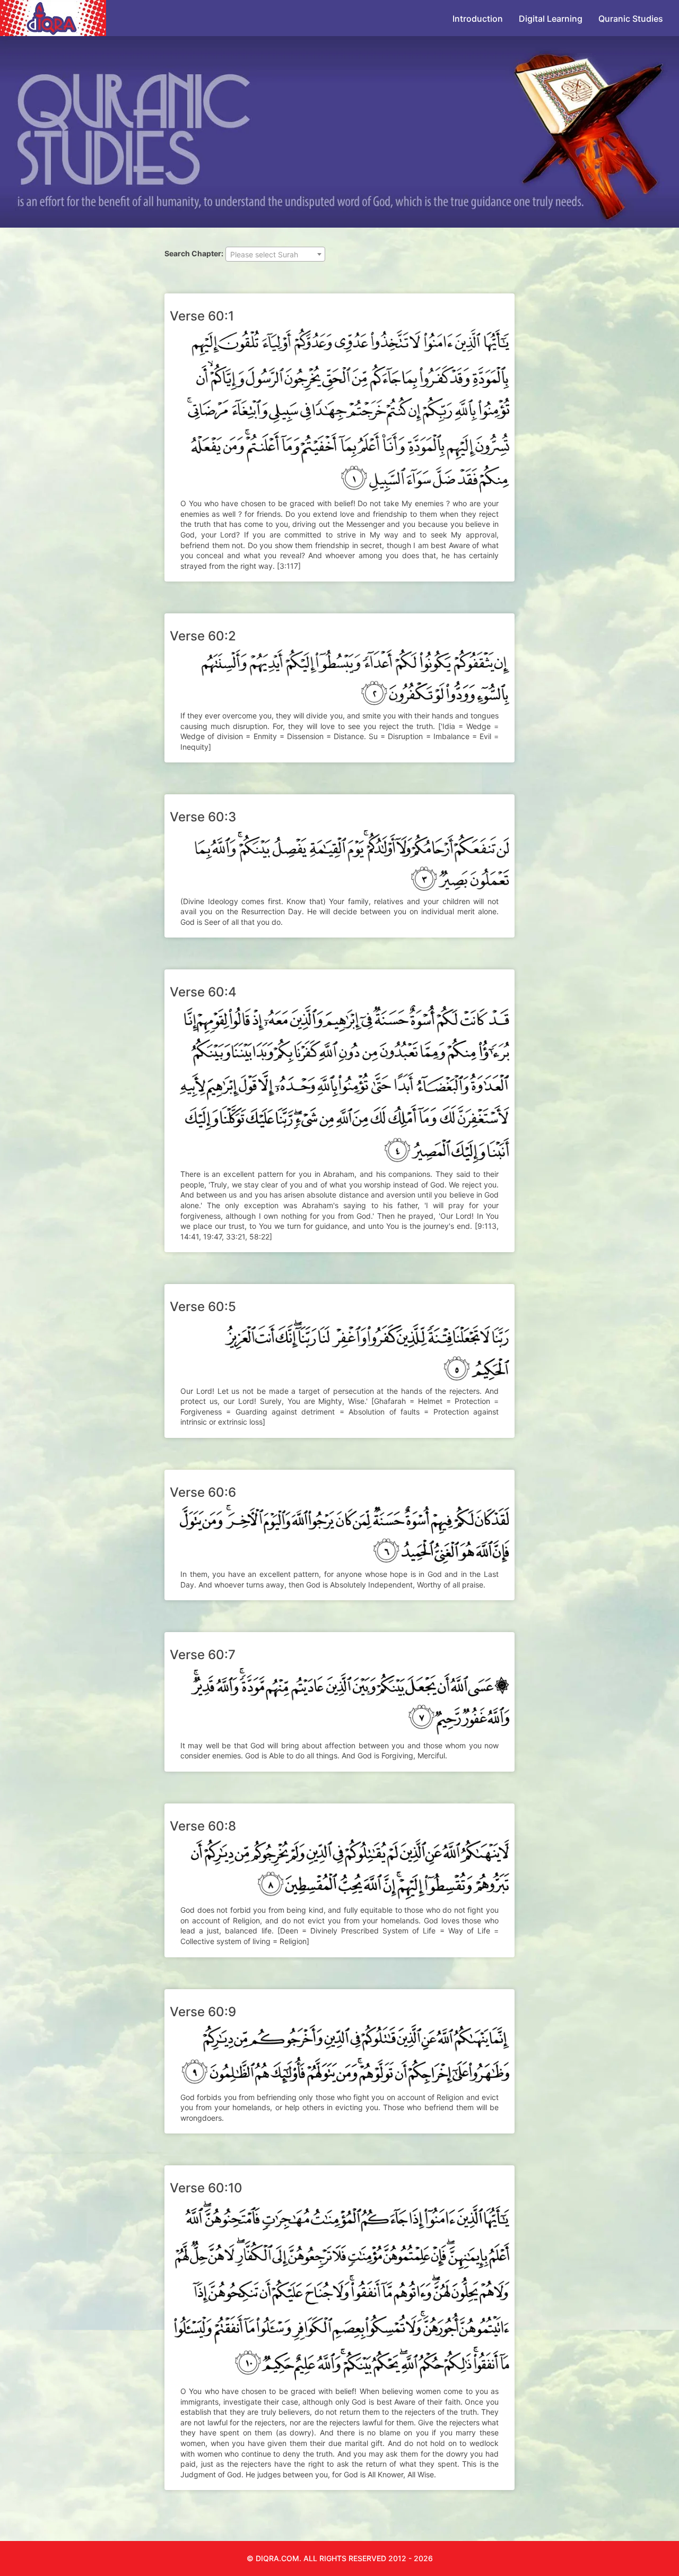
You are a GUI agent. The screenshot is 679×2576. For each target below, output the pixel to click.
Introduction (478, 19)
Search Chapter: (194, 253)
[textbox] (275, 255)
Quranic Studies (631, 19)
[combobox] (275, 254)
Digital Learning (551, 19)
